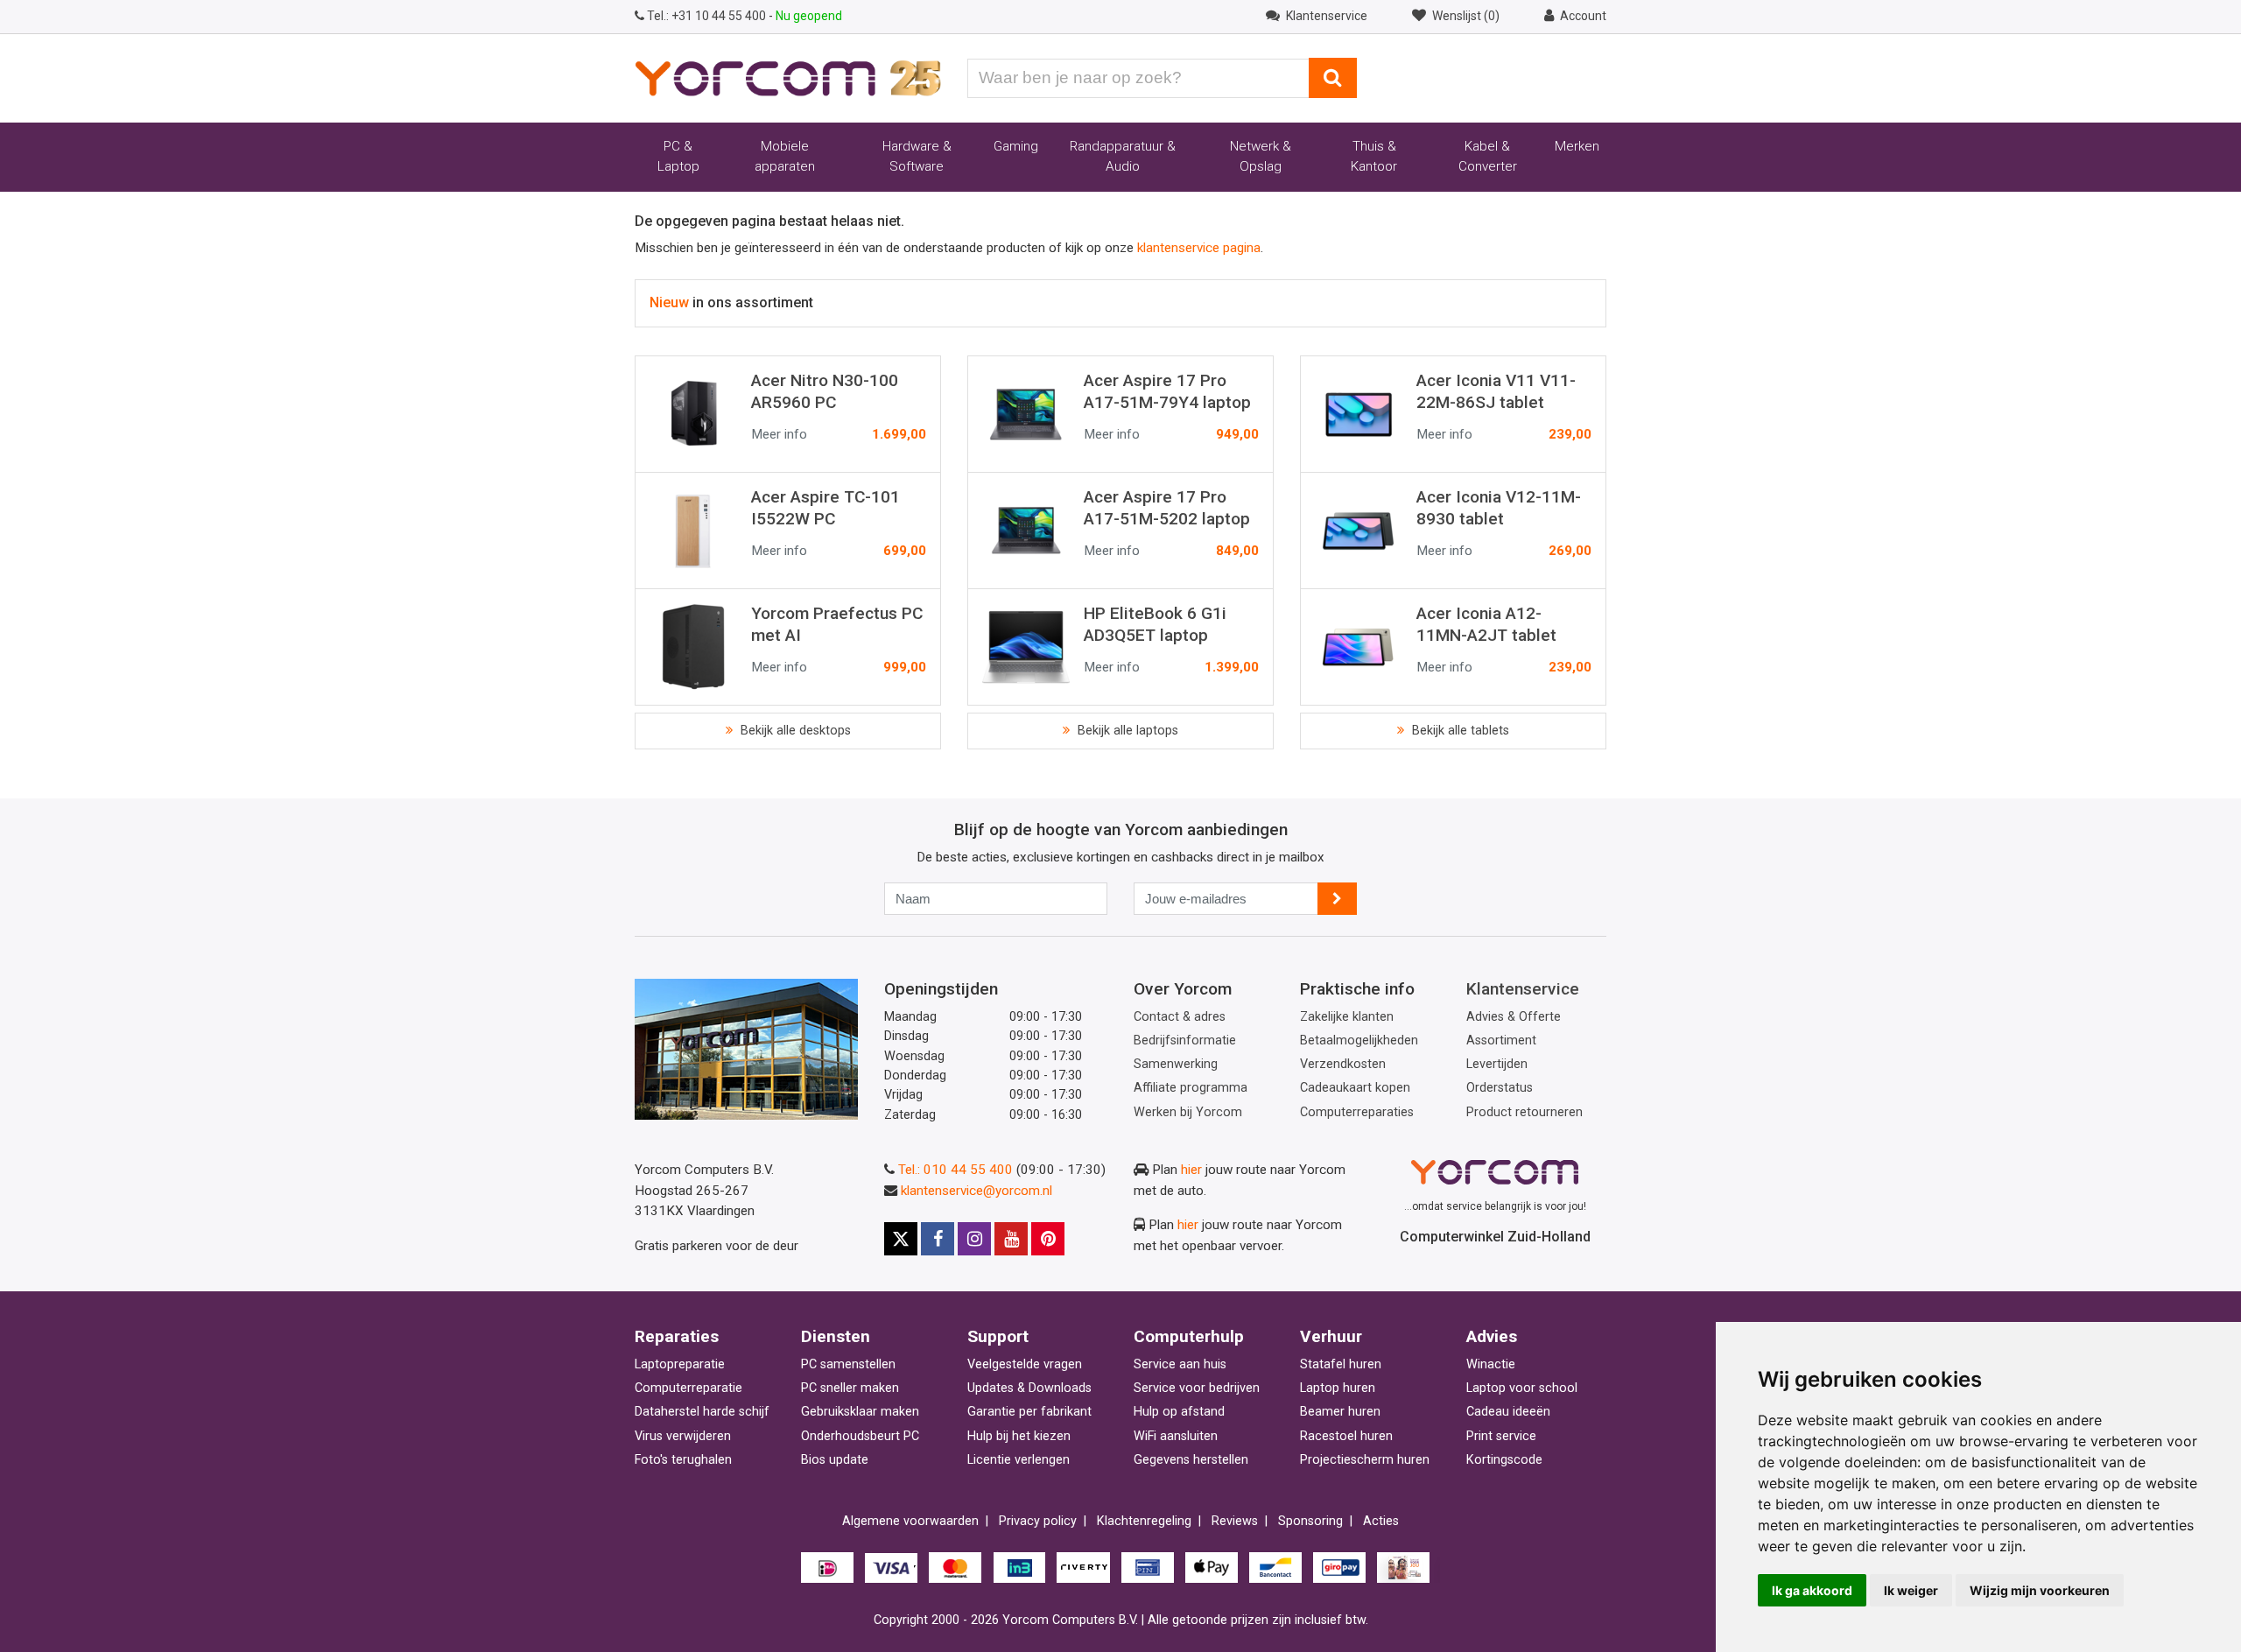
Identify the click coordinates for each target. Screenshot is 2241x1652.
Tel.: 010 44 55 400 (955, 1170)
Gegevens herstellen (1191, 1460)
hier (1191, 1170)
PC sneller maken (850, 1388)
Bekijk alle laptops (1126, 731)
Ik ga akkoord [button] (1812, 1590)
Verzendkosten (1343, 1064)
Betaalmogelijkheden (1359, 1040)
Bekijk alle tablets (1459, 731)
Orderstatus (1500, 1088)
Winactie (1491, 1364)
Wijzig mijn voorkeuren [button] (2040, 1590)
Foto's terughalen (683, 1460)
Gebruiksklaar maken (860, 1412)
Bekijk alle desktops (794, 731)
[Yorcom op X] (901, 1239)
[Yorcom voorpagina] (788, 77)
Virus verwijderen (683, 1436)
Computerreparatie (688, 1388)
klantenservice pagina (1199, 248)
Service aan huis (1180, 1364)
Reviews (1235, 1521)
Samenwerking (1176, 1064)
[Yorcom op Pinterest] (1048, 1239)
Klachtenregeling (1144, 1521)
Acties (1381, 1521)
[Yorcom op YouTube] (1011, 1239)
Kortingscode (1504, 1460)
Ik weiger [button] (1911, 1590)
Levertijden (1497, 1064)
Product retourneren (1524, 1112)
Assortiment (1501, 1040)
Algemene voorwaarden (910, 1521)
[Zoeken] (1333, 78)
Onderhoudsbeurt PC (860, 1436)
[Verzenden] (1337, 899)
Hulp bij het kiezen (1019, 1436)
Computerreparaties (1357, 1112)
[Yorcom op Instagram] (974, 1239)
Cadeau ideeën (1508, 1412)
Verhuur (1331, 1336)
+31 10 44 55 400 (708, 16)
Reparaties (677, 1336)
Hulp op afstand (1179, 1412)
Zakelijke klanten (1347, 1017)
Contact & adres (1180, 1017)
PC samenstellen (848, 1364)
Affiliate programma (1191, 1088)
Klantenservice (1523, 989)
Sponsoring (1310, 1521)
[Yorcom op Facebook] (938, 1239)
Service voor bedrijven (1197, 1388)
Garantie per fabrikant (1029, 1412)
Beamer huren (1340, 1412)
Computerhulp (1189, 1336)
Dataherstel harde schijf (702, 1412)
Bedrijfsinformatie (1185, 1040)
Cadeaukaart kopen (1355, 1088)
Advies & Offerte (1514, 1017)
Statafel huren (1341, 1364)
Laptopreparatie (680, 1364)
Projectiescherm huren (1365, 1460)
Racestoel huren (1346, 1436)
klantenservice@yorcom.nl (976, 1191)
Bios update (835, 1460)
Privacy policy (1038, 1521)
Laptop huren (1338, 1388)
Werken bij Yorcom (1188, 1112)
